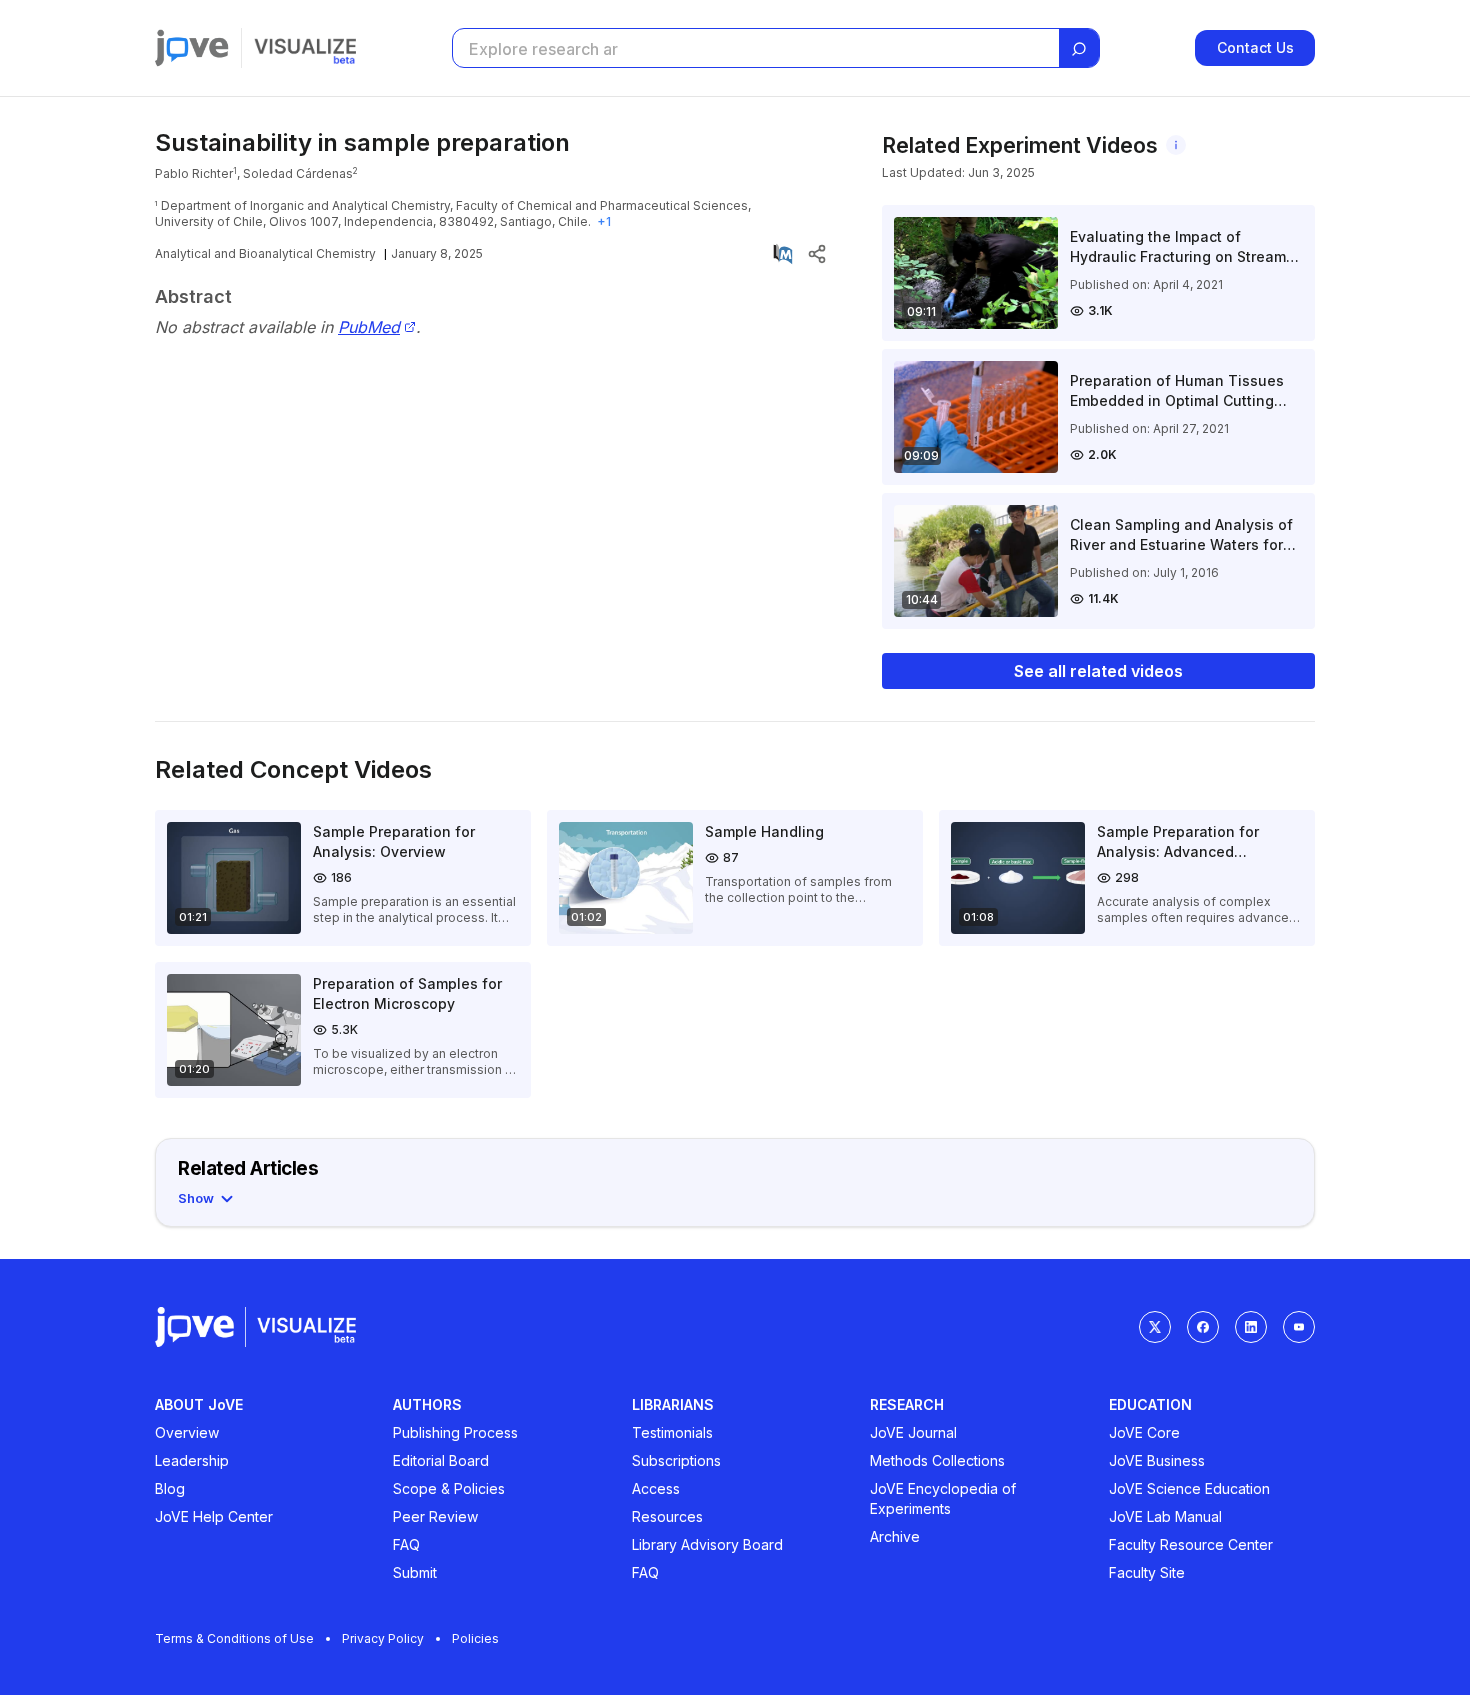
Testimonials (672, 1432)
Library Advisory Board (707, 1544)
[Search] (1079, 49)
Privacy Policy (383, 1638)
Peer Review (435, 1516)
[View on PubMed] (783, 254)
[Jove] (192, 48)
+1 (604, 221)
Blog (170, 1488)
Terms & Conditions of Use (234, 1638)
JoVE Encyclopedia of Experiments (943, 1498)
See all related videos (1098, 671)
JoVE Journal (913, 1432)
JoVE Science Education (1189, 1488)
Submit (415, 1572)
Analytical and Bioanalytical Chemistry (265, 253)
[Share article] (817, 254)
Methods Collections (937, 1460)
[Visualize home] (305, 48)
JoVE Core (1144, 1432)
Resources (667, 1516)
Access (656, 1488)
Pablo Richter (194, 173)
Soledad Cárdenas (298, 173)
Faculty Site (1147, 1572)
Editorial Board (441, 1460)
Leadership (192, 1460)
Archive (895, 1536)
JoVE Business (1157, 1460)
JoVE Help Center (214, 1516)
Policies (475, 1638)
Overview (187, 1432)
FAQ (406, 1544)
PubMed (369, 327)
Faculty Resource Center (1191, 1544)
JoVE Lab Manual (1165, 1516)
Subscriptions (676, 1460)
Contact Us (1255, 47)
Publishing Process (455, 1432)
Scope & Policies (449, 1488)
